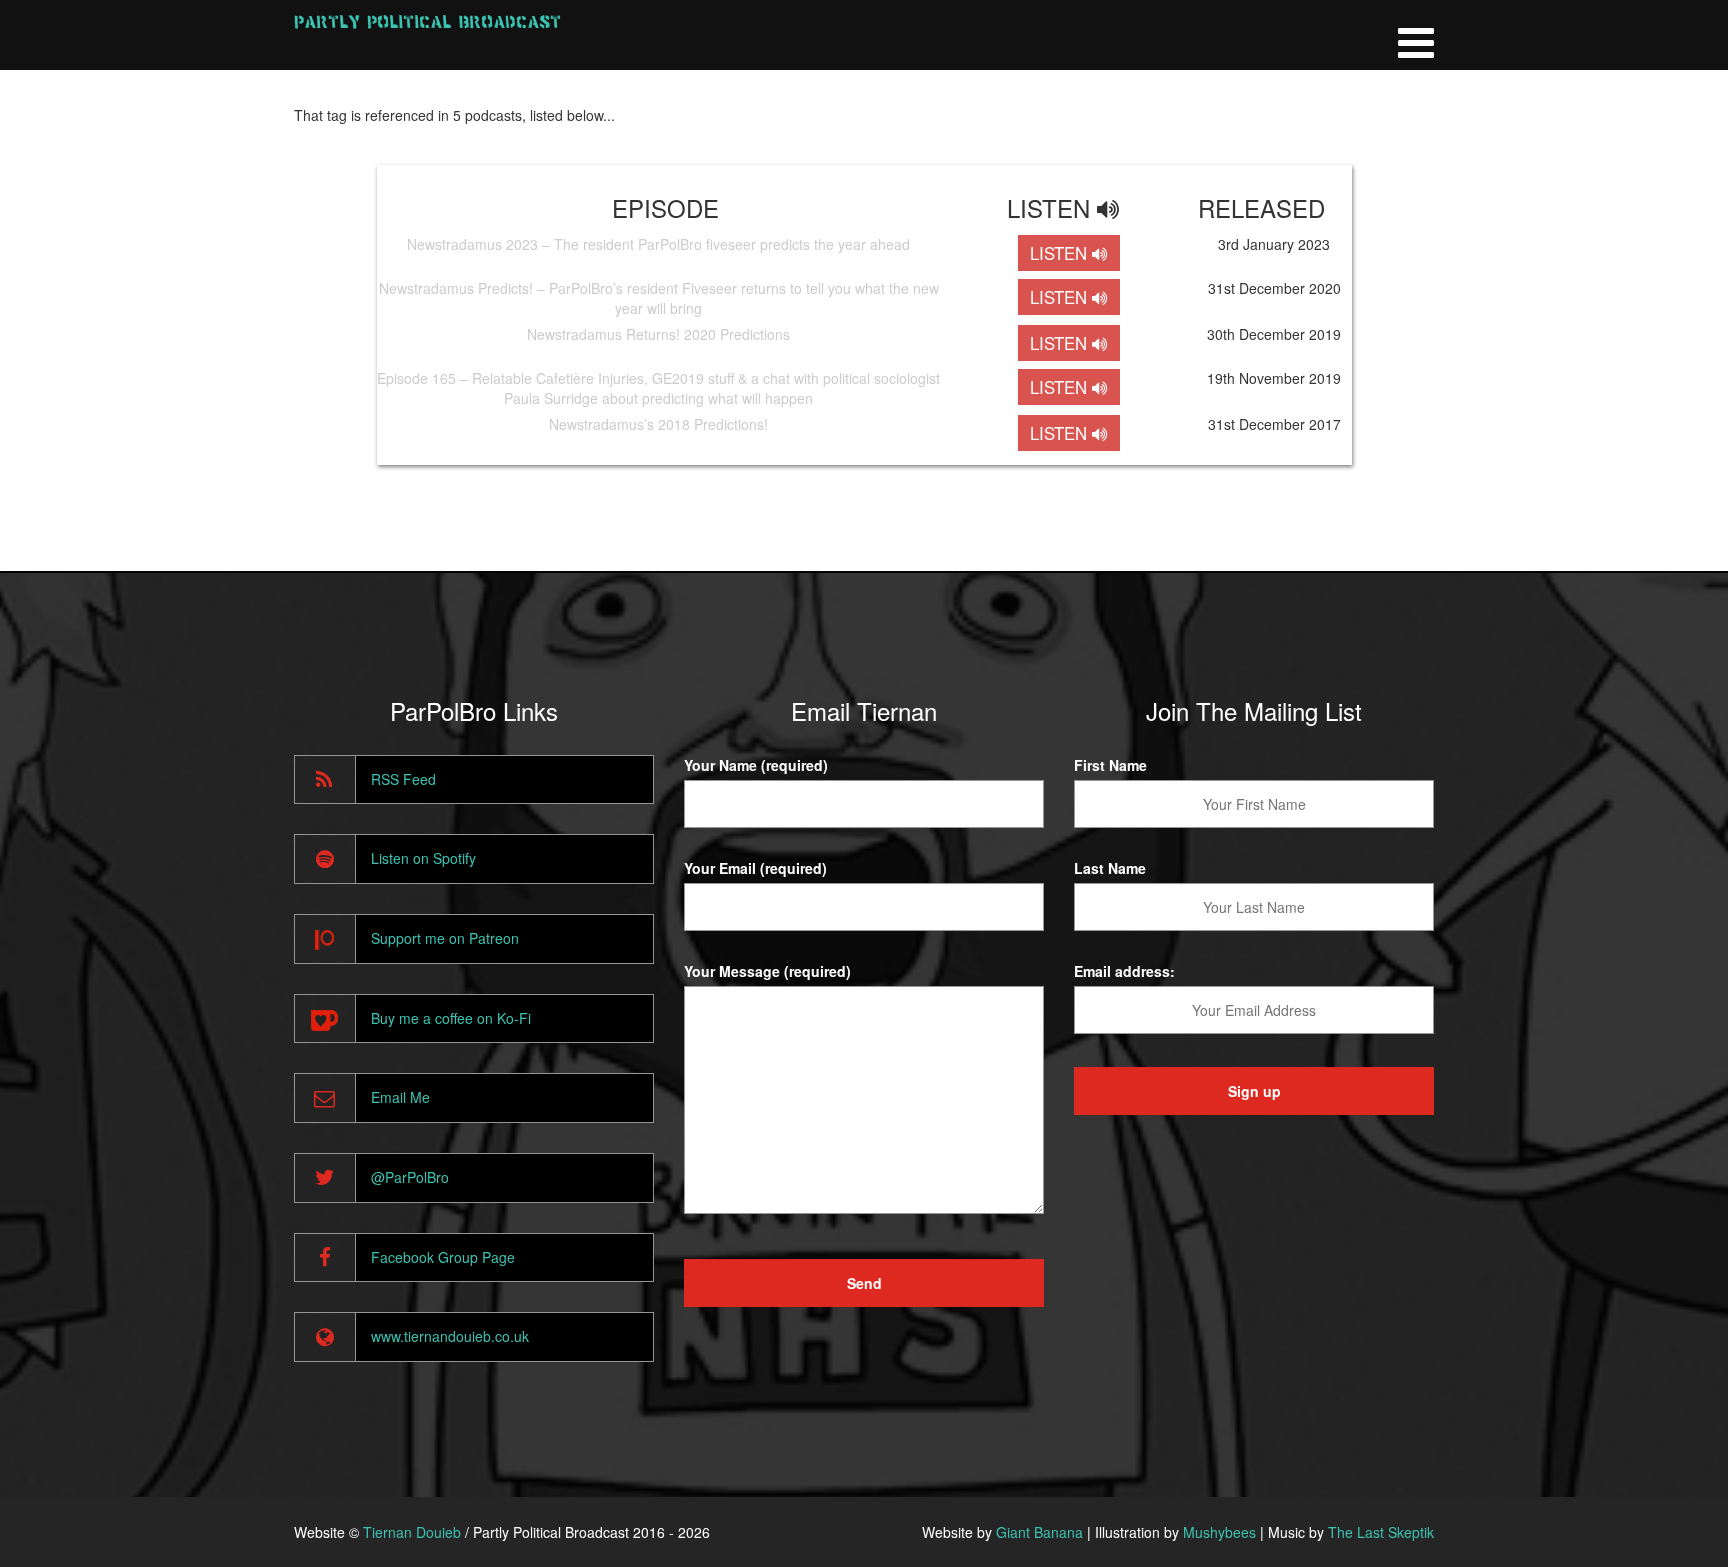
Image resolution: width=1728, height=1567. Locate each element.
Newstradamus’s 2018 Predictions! (658, 424)
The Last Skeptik (1381, 1532)
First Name (1110, 765)
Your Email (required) (755, 868)
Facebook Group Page (443, 1257)
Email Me (400, 1097)
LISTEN (1061, 253)
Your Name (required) (756, 765)
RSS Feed (403, 779)
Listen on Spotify (423, 858)
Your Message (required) (767, 971)
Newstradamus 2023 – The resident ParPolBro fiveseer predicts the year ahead (658, 244)
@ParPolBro (410, 1177)
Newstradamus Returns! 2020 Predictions (658, 334)
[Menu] (1416, 35)
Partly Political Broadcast (427, 21)
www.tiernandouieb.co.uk (450, 1336)
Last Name (1110, 868)
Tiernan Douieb (412, 1532)
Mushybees (1219, 1532)
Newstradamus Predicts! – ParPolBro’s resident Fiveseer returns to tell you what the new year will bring (659, 298)
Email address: (1124, 971)
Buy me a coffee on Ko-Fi (451, 1018)
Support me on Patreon (445, 938)
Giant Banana (1039, 1532)
